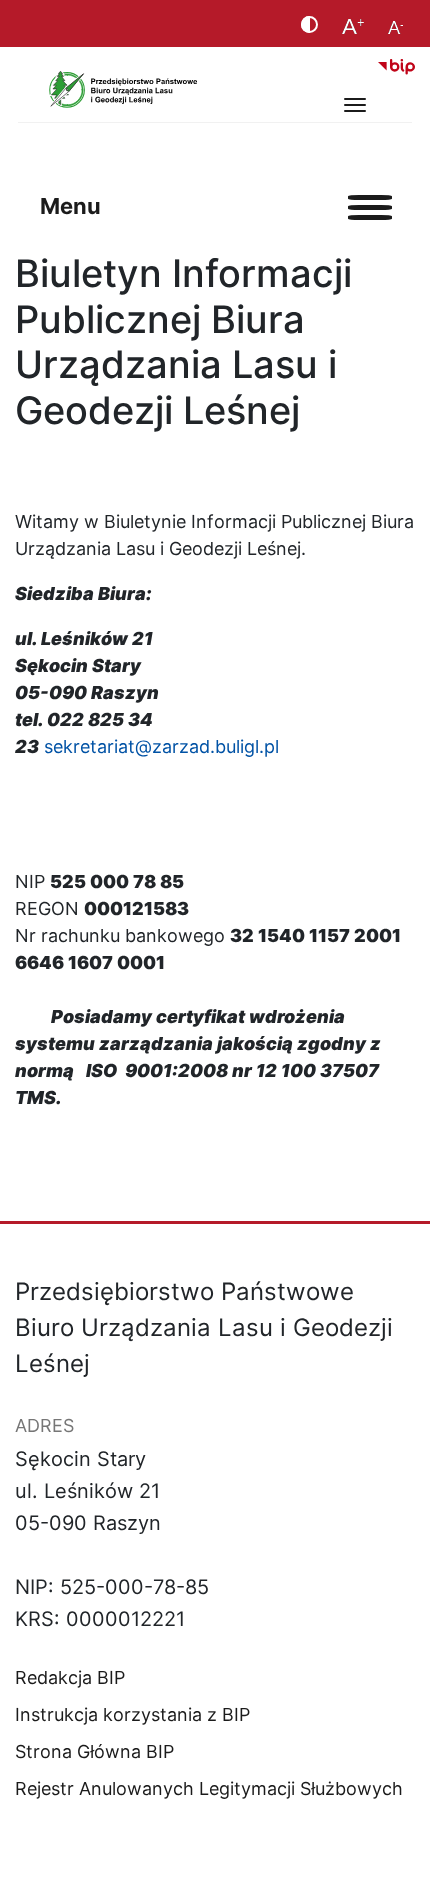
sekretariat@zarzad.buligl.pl (161, 746)
